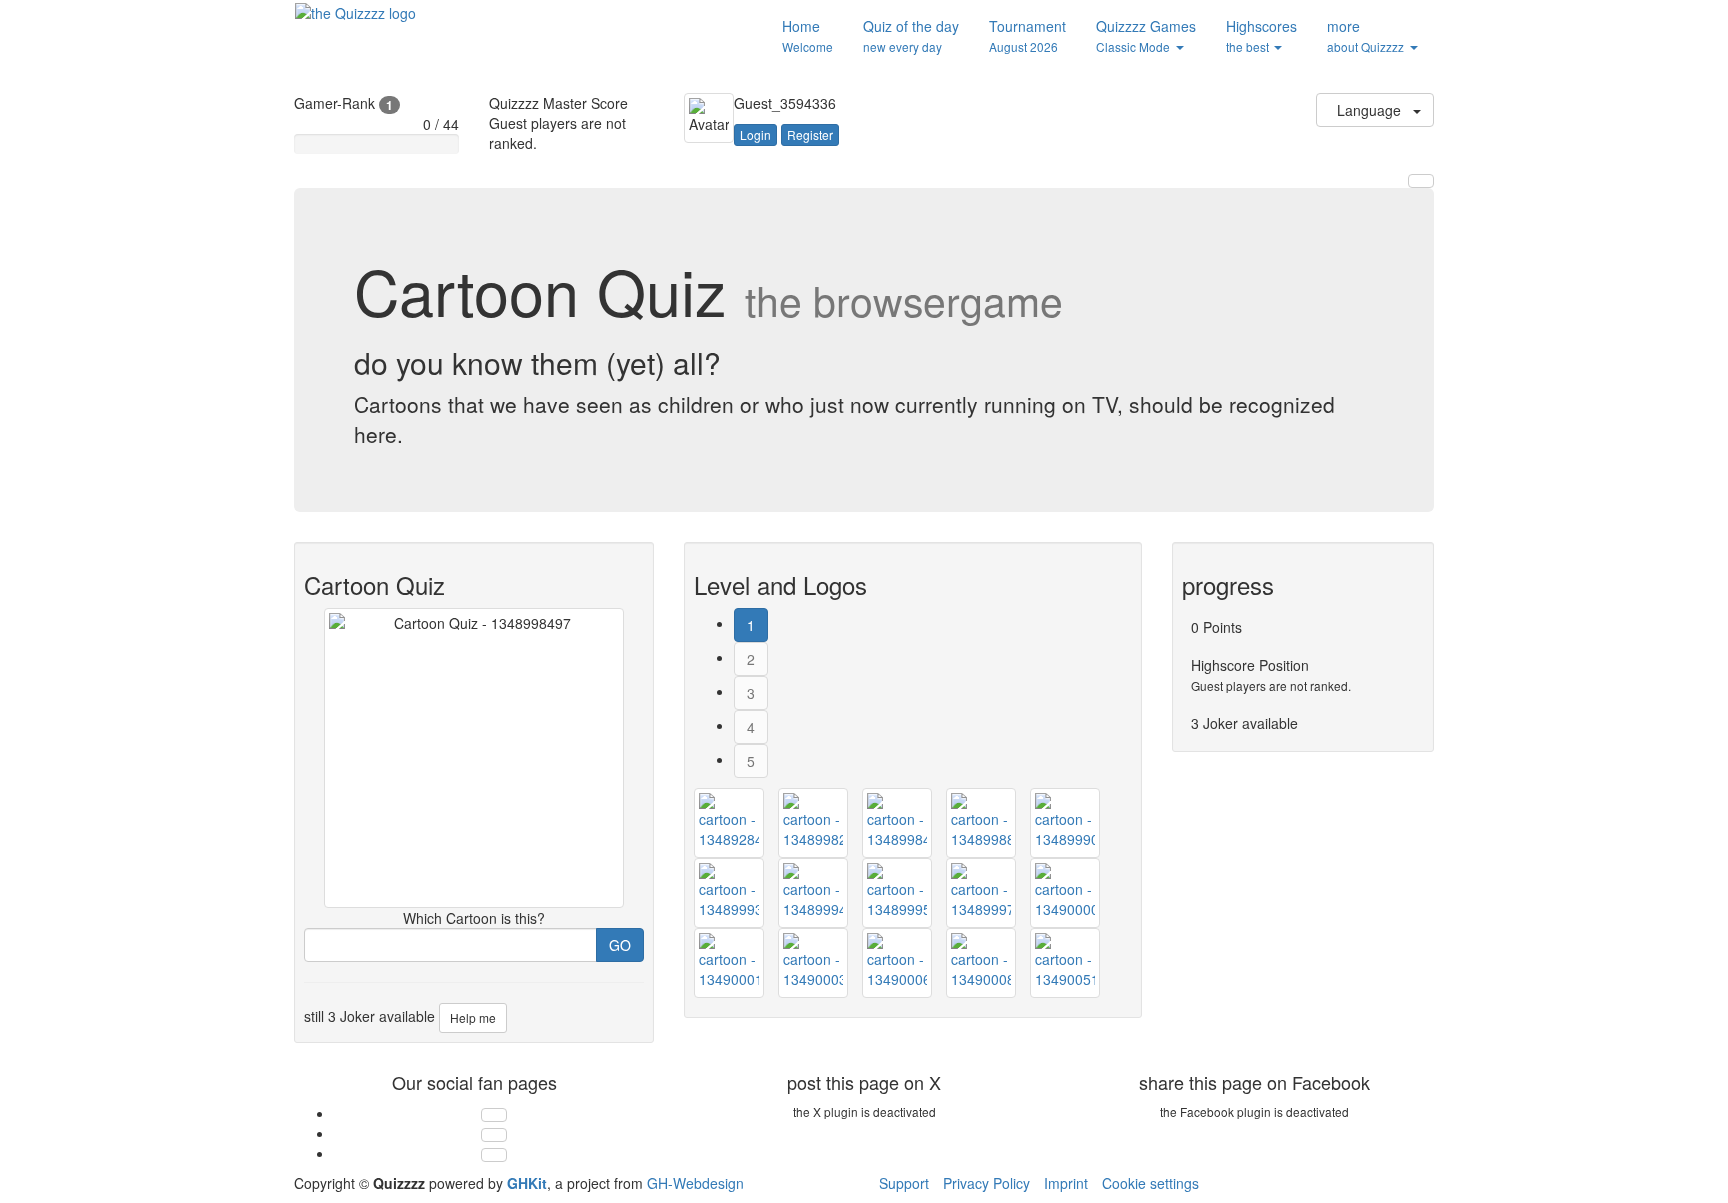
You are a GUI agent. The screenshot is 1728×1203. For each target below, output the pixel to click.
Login (755, 134)
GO (620, 945)
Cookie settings (1150, 1183)
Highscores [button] (1261, 35)
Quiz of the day (911, 35)
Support (904, 1183)
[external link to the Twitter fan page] (494, 1115)
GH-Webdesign (695, 1183)
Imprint (1066, 1183)
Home (807, 35)
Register (810, 134)
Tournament (1027, 35)
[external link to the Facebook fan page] (494, 1135)
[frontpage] (355, 11)
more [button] (1365, 35)
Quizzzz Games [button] (1146, 35)
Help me (473, 1017)
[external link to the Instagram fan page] (494, 1155)
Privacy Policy (986, 1183)
